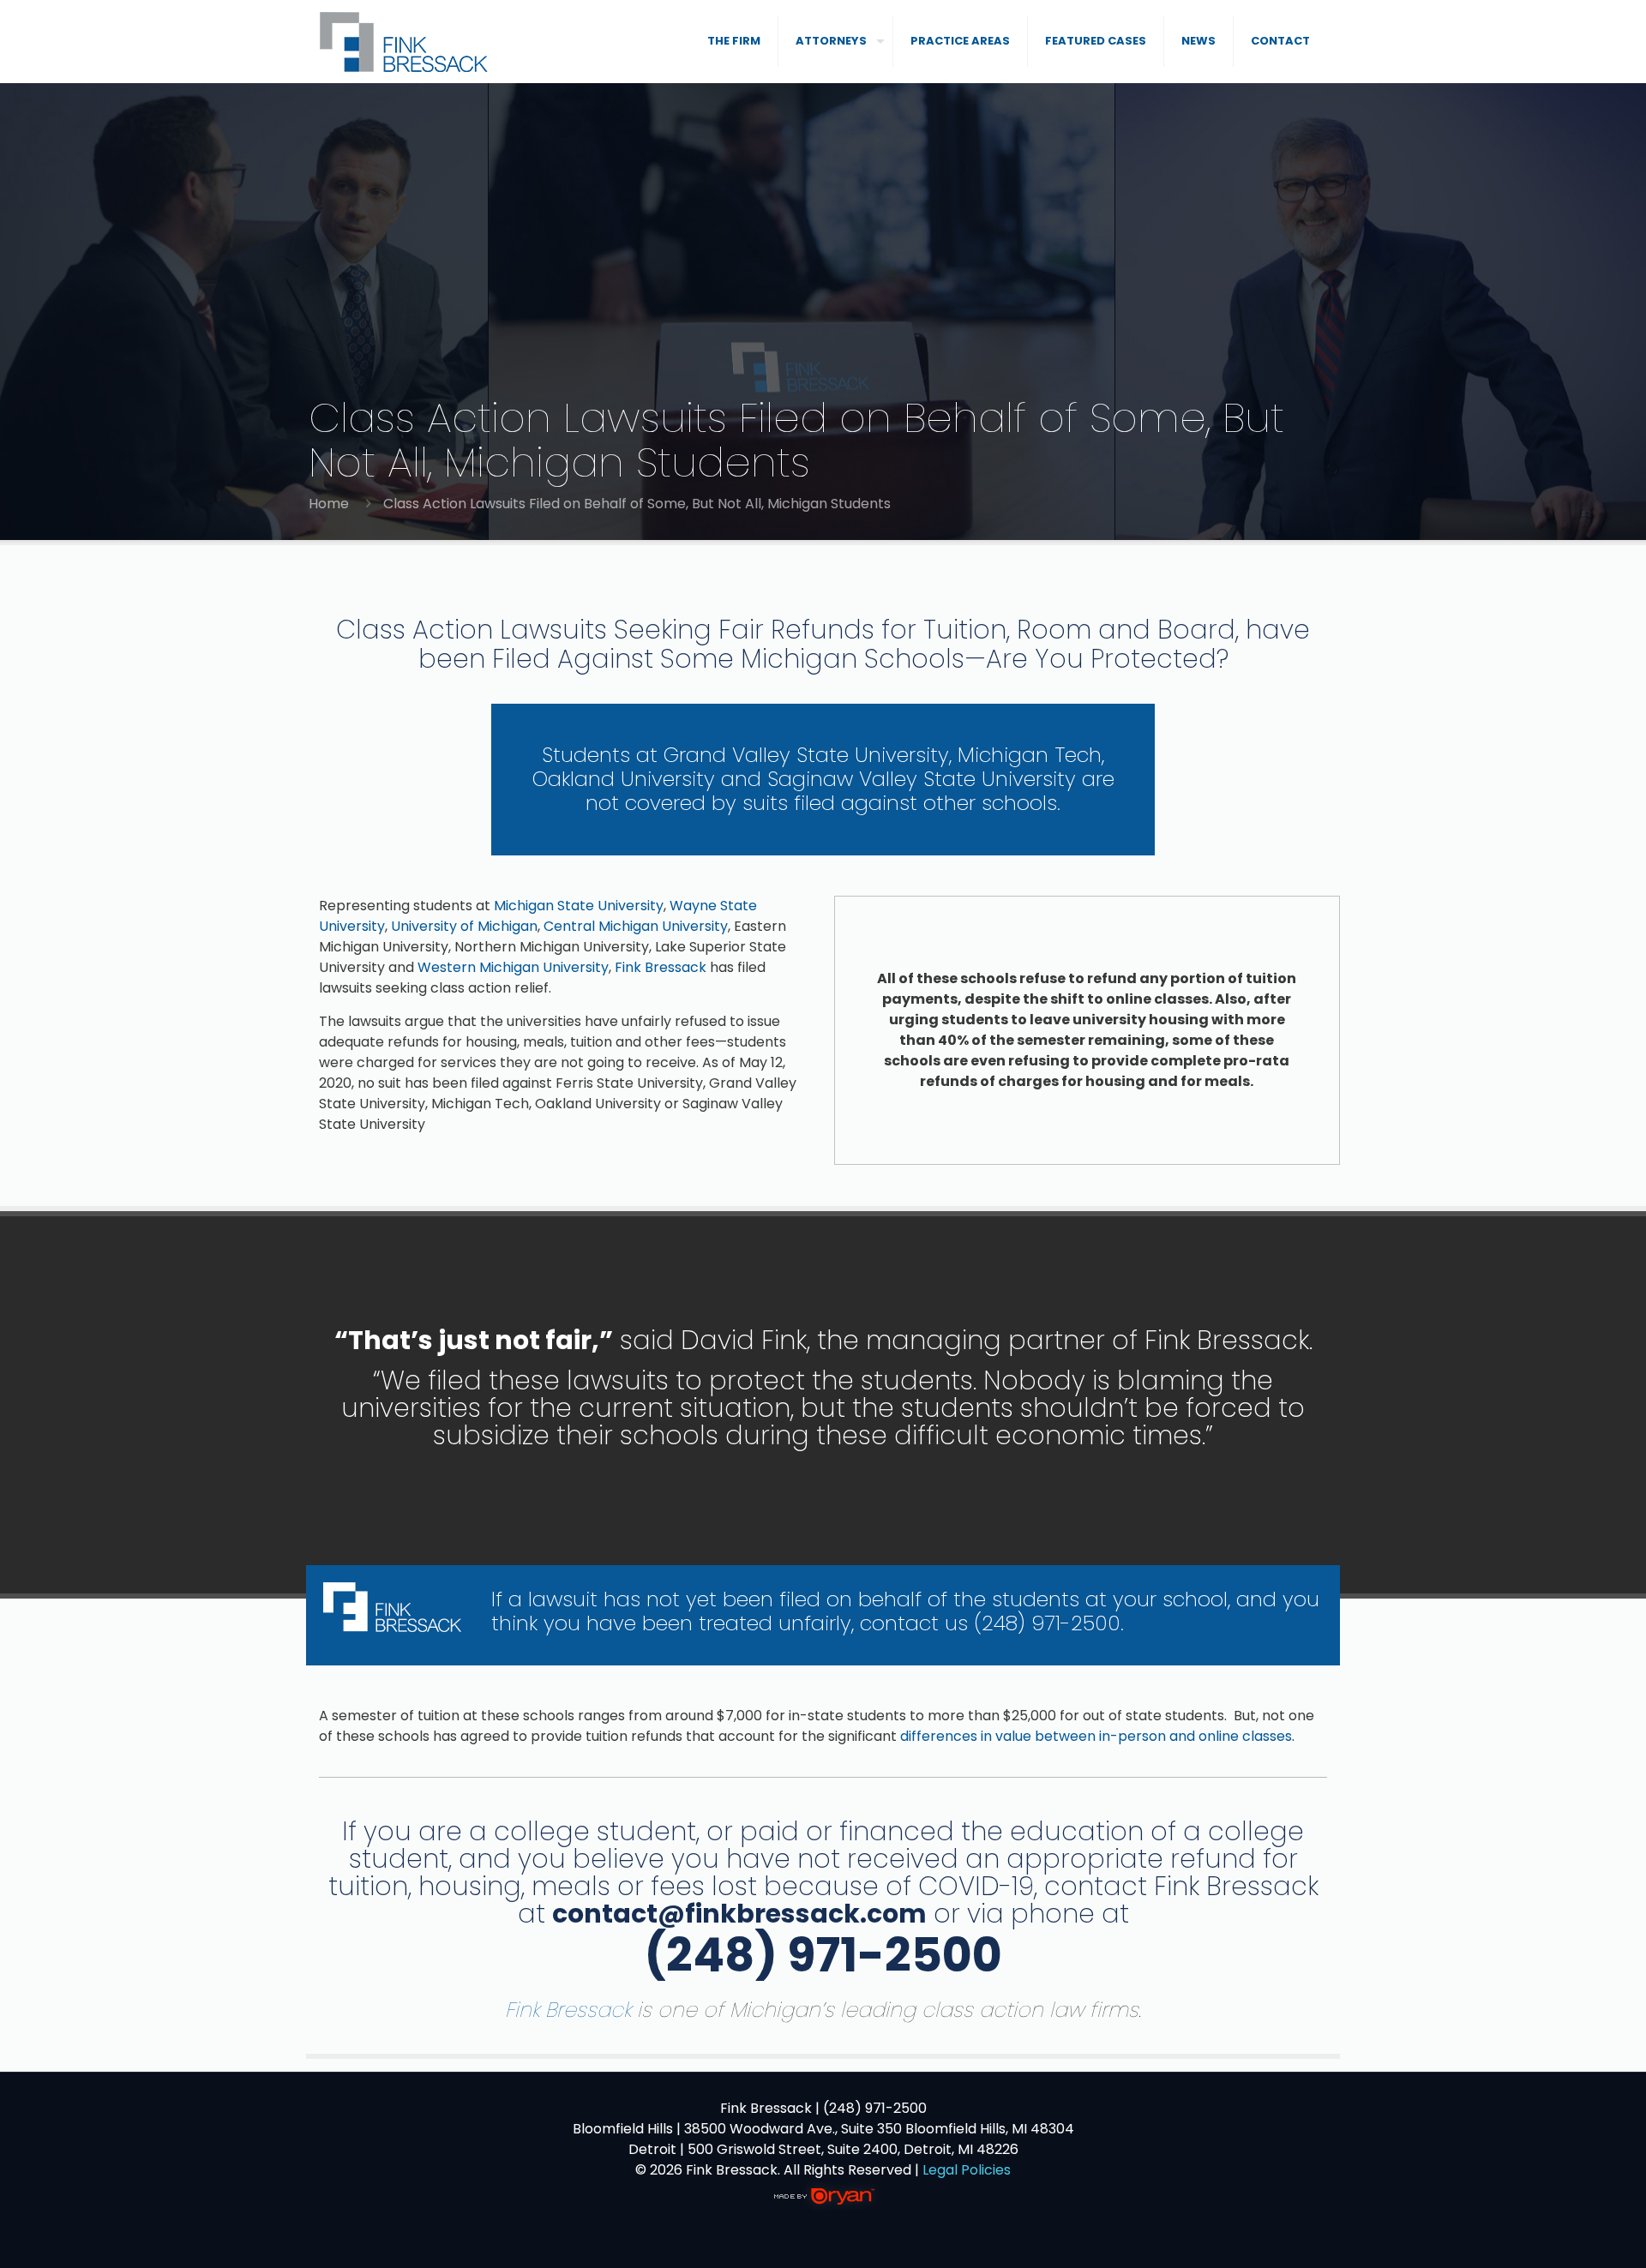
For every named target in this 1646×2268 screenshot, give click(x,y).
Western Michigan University (513, 967)
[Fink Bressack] (405, 41)
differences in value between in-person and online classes (1096, 1736)
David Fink (744, 1340)
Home (329, 504)
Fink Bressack (661, 967)
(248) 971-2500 (1047, 1623)
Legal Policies (967, 2170)
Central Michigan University (636, 926)
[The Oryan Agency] (823, 2206)
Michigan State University (579, 906)
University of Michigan (464, 926)
